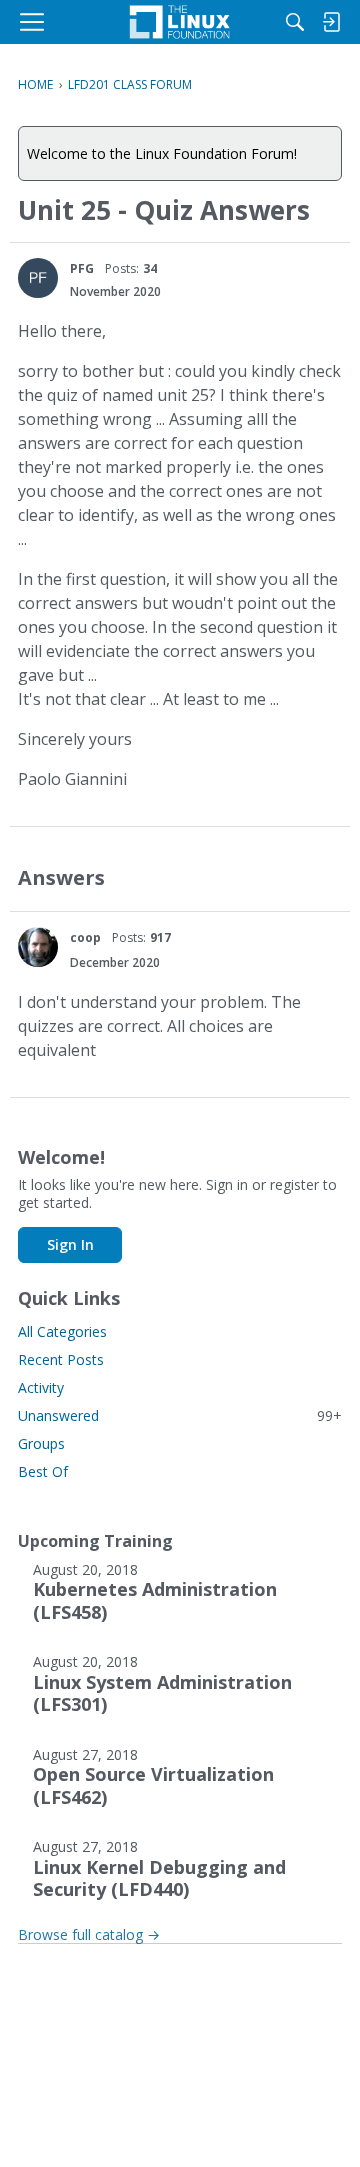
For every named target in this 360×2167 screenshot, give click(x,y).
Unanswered (180, 1415)
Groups (41, 1443)
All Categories (62, 1331)
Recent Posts (61, 1359)
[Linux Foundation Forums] (180, 22)
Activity (41, 1387)
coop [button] (85, 937)
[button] (38, 278)
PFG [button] (82, 268)
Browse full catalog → (89, 1934)
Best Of (43, 1471)
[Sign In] (331, 22)
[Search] (295, 22)
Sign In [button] (70, 1244)
